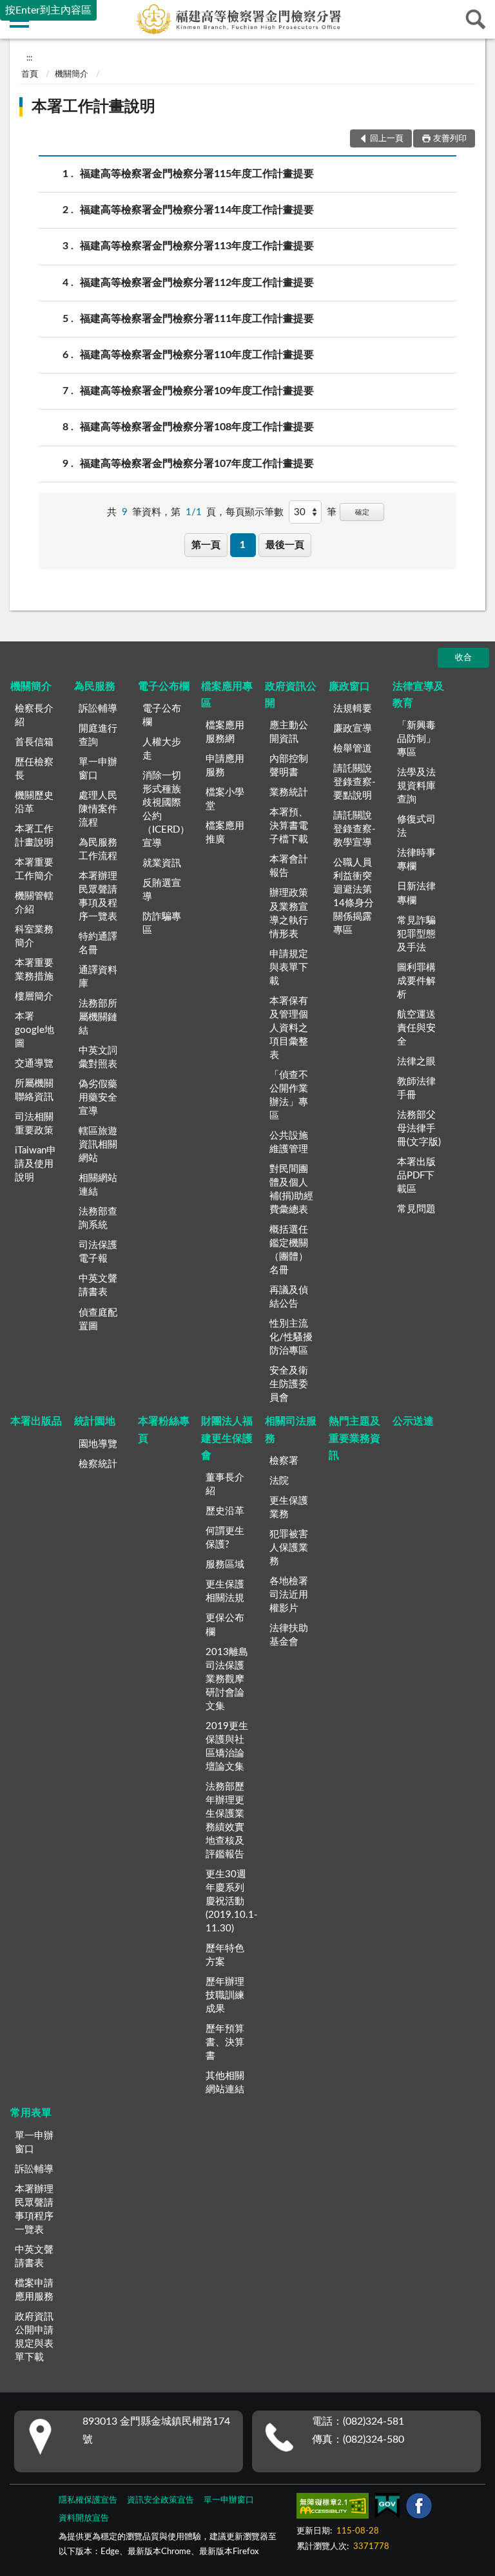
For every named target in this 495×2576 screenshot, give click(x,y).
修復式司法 (416, 826)
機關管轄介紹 (34, 903)
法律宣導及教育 (418, 695)
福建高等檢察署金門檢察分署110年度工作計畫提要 (197, 355)
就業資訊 (162, 863)
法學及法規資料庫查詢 (416, 786)
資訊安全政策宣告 (160, 2500)
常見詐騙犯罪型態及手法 (416, 934)
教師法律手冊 (416, 1088)
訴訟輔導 (98, 709)
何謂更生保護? (225, 1538)
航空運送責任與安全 (416, 1028)
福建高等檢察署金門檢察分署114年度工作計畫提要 (197, 210)
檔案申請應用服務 (34, 2290)
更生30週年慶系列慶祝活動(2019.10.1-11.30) (232, 1901)
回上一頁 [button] (387, 139)
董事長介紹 (225, 1484)
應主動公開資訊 (289, 732)
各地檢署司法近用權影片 (289, 1595)
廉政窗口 (349, 687)
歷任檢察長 (34, 769)
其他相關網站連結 (225, 2083)
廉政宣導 (353, 729)
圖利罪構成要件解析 (416, 981)
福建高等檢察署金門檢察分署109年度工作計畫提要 (197, 391)
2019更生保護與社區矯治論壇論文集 (227, 1747)
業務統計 (289, 792)
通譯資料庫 (98, 977)
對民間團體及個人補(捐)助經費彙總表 (291, 1189)
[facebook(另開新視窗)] (419, 2508)
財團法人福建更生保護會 (227, 1438)
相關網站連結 (98, 1185)
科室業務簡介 (34, 936)
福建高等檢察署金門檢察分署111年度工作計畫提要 (197, 319)
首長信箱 (34, 742)
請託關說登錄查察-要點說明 (354, 782)
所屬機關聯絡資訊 (34, 1090)
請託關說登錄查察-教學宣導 (354, 829)
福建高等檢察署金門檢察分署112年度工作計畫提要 (197, 283)
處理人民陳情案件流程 (98, 809)
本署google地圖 (34, 1030)
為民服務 (95, 687)
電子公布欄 (164, 687)
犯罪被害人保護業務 (289, 1548)
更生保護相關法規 (225, 1591)
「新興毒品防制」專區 (416, 739)
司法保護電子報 (98, 1252)
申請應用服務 (225, 766)
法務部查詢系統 (98, 1218)
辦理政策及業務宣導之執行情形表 (289, 913)
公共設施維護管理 (289, 1142)
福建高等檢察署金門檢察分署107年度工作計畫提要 (197, 464)
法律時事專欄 (416, 860)
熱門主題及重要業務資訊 (354, 1438)
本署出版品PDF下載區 (416, 1176)
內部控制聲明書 (289, 766)
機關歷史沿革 (34, 802)
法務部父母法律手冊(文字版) (419, 1129)
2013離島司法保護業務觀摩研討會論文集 (227, 1679)
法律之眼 (416, 1062)
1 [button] (243, 545)
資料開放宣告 (84, 2518)
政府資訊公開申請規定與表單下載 (34, 2337)
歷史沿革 (225, 1511)
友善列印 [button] (450, 139)
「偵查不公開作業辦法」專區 (289, 1095)
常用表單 (31, 2113)
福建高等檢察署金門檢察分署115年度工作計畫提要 (197, 174)
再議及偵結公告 (289, 1297)
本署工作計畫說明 (93, 107)
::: (29, 58)
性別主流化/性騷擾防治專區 (291, 1337)
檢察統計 (98, 1464)
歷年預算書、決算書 (225, 2042)
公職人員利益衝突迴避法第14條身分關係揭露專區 (354, 896)
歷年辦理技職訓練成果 (225, 1995)
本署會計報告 (289, 866)
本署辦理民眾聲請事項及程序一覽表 (98, 896)
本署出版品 (36, 1421)
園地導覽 (98, 1444)
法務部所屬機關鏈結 (98, 1017)
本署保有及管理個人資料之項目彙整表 (289, 1028)
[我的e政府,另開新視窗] (387, 2508)
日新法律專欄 (416, 893)
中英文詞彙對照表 (98, 1057)
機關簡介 (72, 74)
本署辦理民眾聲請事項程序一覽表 (34, 2210)
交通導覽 (34, 1064)
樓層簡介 (34, 997)
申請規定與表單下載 (289, 968)
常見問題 (416, 1209)
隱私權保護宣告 (88, 2500)
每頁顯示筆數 (255, 512)
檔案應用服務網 (225, 732)
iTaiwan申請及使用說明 (35, 1164)
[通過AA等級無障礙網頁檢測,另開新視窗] (333, 2508)
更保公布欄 (225, 1625)
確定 (362, 512)
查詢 (476, 19)
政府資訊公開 (291, 695)
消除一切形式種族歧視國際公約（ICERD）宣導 (166, 810)
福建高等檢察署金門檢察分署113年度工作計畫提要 (197, 246)
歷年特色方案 (225, 1955)
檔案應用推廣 (225, 833)
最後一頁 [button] (285, 545)
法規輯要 (353, 709)
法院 (279, 1481)
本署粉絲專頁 (164, 1430)
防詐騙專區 (162, 923)
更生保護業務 (289, 1508)
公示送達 (413, 1421)
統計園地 (95, 1421)
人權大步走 (162, 749)
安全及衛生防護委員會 (289, 1384)
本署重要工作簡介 (34, 869)
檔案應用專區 (227, 695)
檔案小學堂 (225, 799)
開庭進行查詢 (98, 735)
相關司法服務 (291, 1430)
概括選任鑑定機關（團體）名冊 (289, 1250)
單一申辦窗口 (98, 769)
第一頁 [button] (206, 545)
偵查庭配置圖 (98, 1320)
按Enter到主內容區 (48, 10)
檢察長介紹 (34, 715)
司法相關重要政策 (34, 1124)
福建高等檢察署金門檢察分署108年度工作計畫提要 (197, 427)
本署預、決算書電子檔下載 (289, 826)
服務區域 (225, 1565)
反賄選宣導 (162, 890)
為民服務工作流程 (98, 849)
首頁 (30, 74)
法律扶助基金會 (289, 1635)
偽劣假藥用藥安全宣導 (98, 1098)
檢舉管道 (353, 749)
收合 (463, 658)
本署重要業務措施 (34, 970)
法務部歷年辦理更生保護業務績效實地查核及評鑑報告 (225, 1821)
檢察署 (284, 1461)
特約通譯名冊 (98, 943)
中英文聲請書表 (98, 1285)
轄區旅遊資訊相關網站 (98, 1145)
